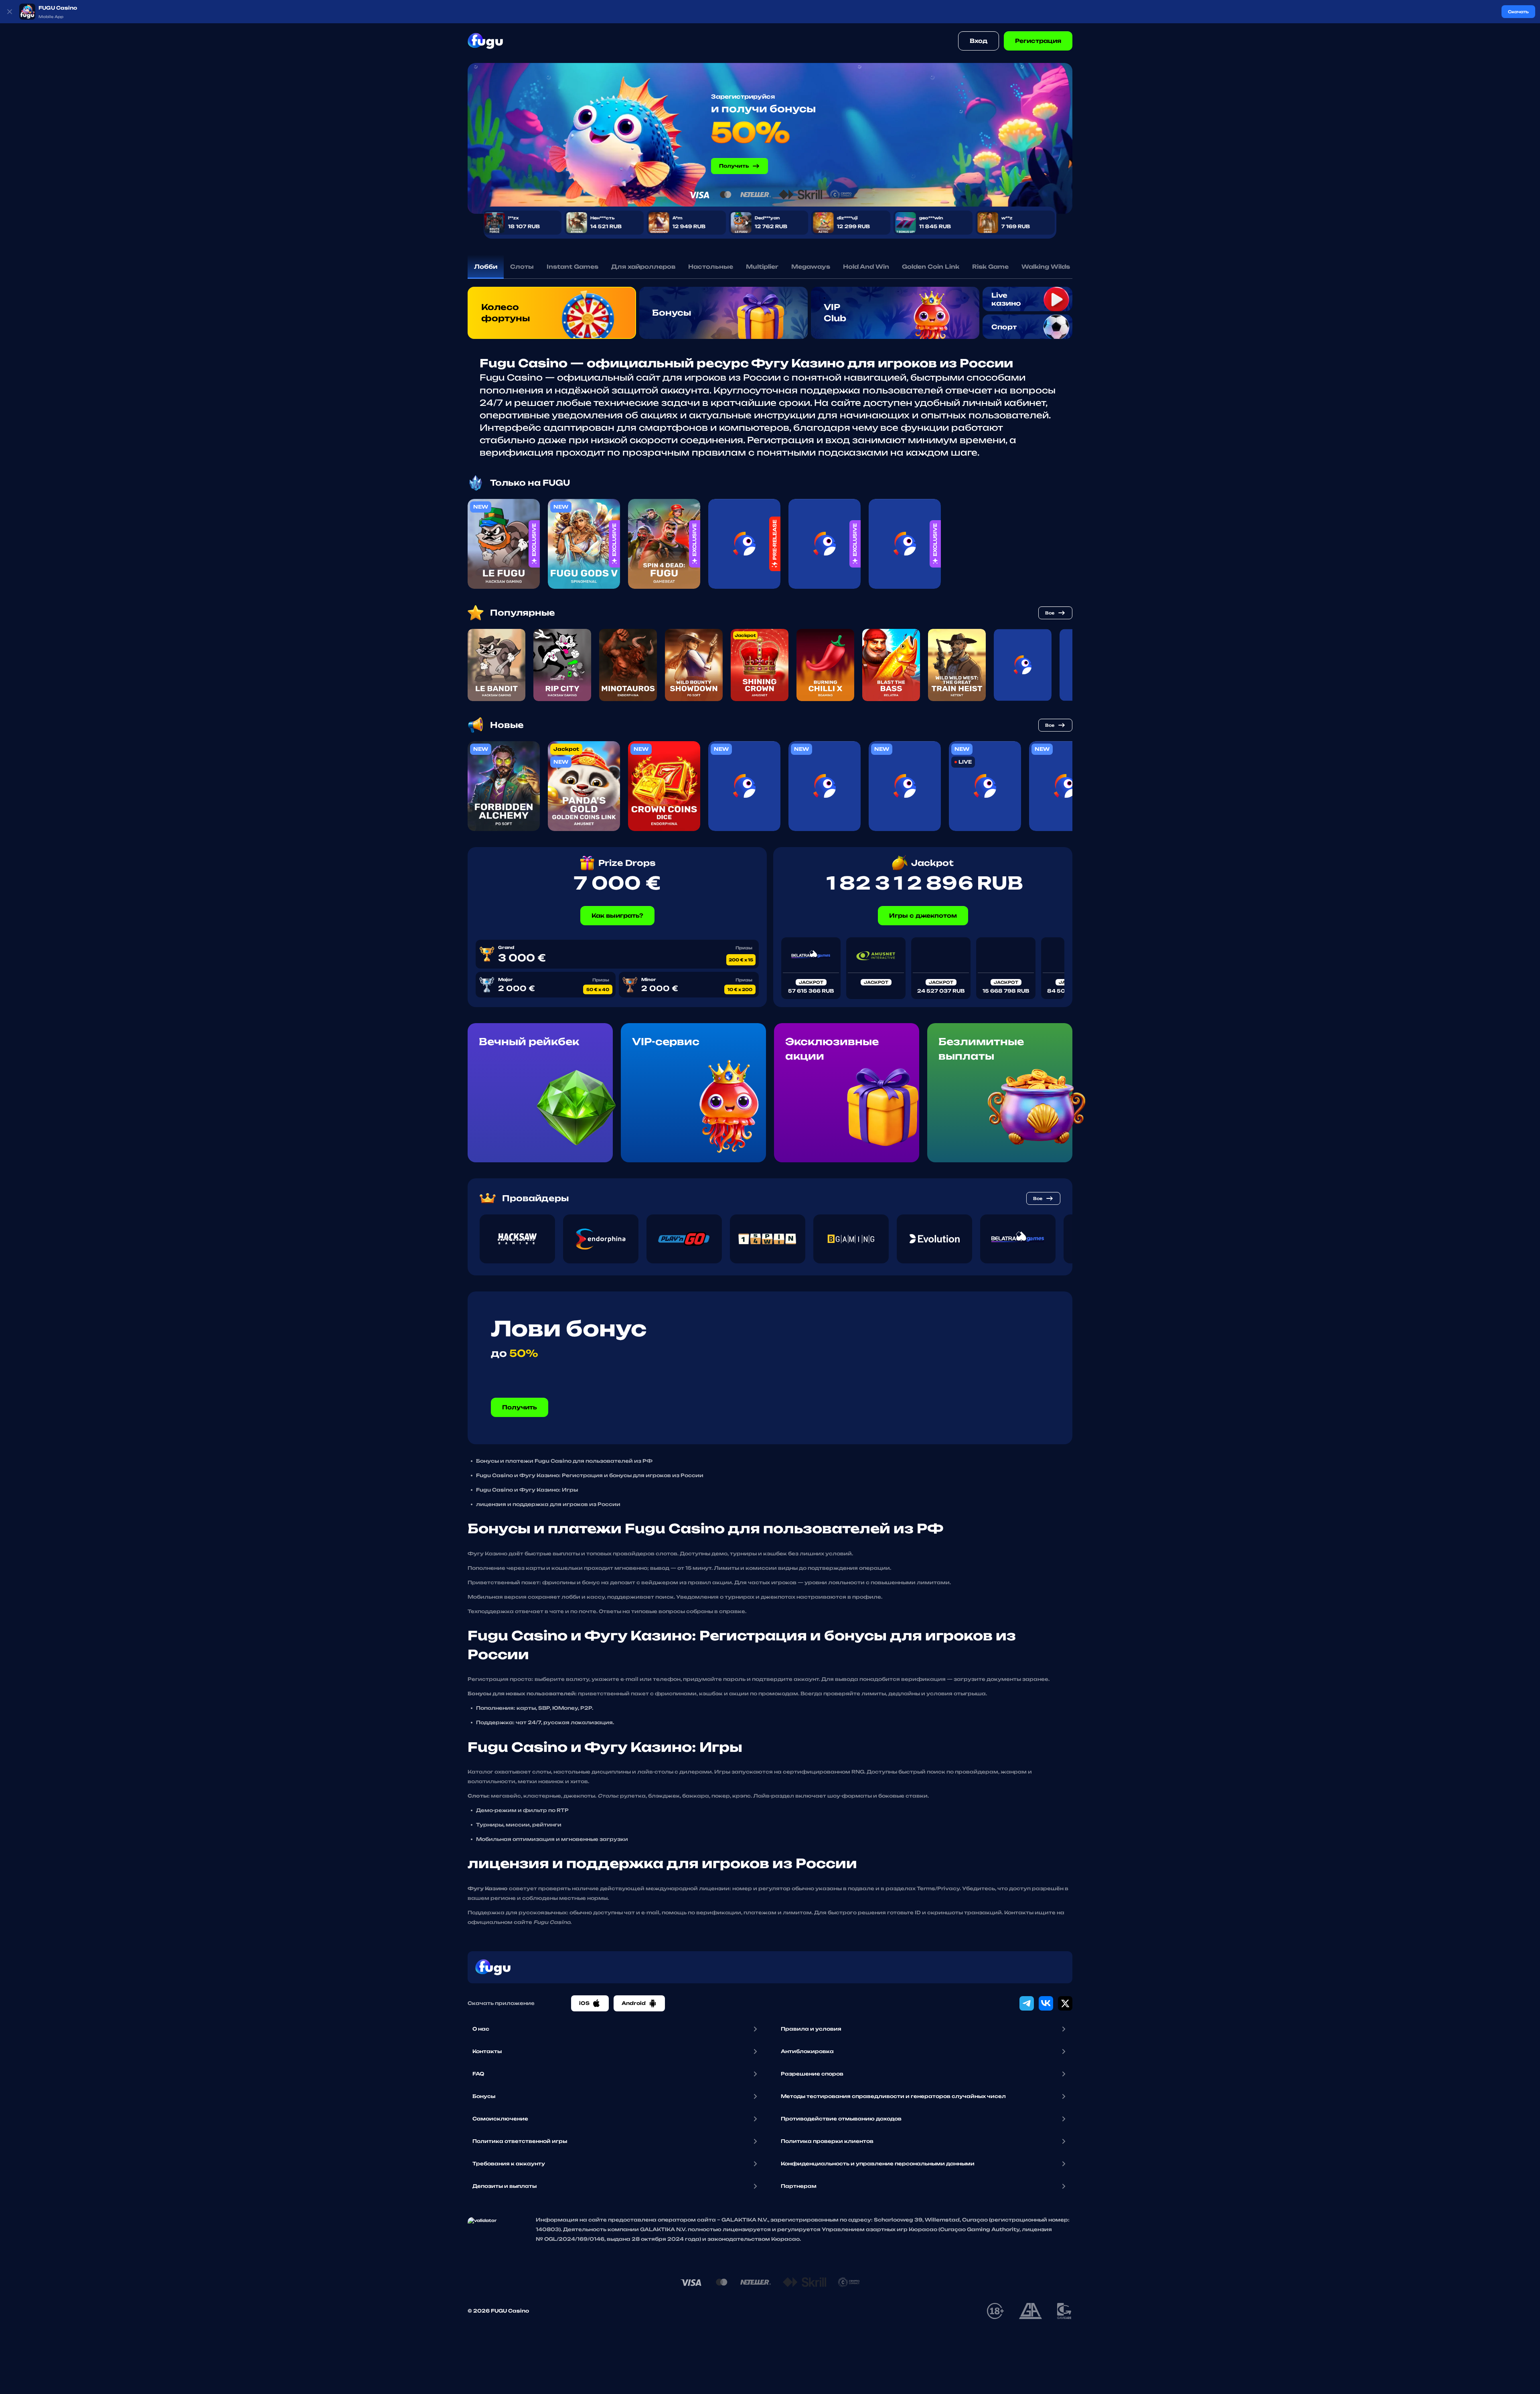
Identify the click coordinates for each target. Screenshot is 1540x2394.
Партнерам (799, 2186)
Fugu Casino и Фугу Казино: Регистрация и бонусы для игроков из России (590, 1475)
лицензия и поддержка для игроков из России (548, 1504)
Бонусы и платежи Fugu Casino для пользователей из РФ (564, 1461)
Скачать (1518, 12)
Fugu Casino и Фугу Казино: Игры (527, 1490)
